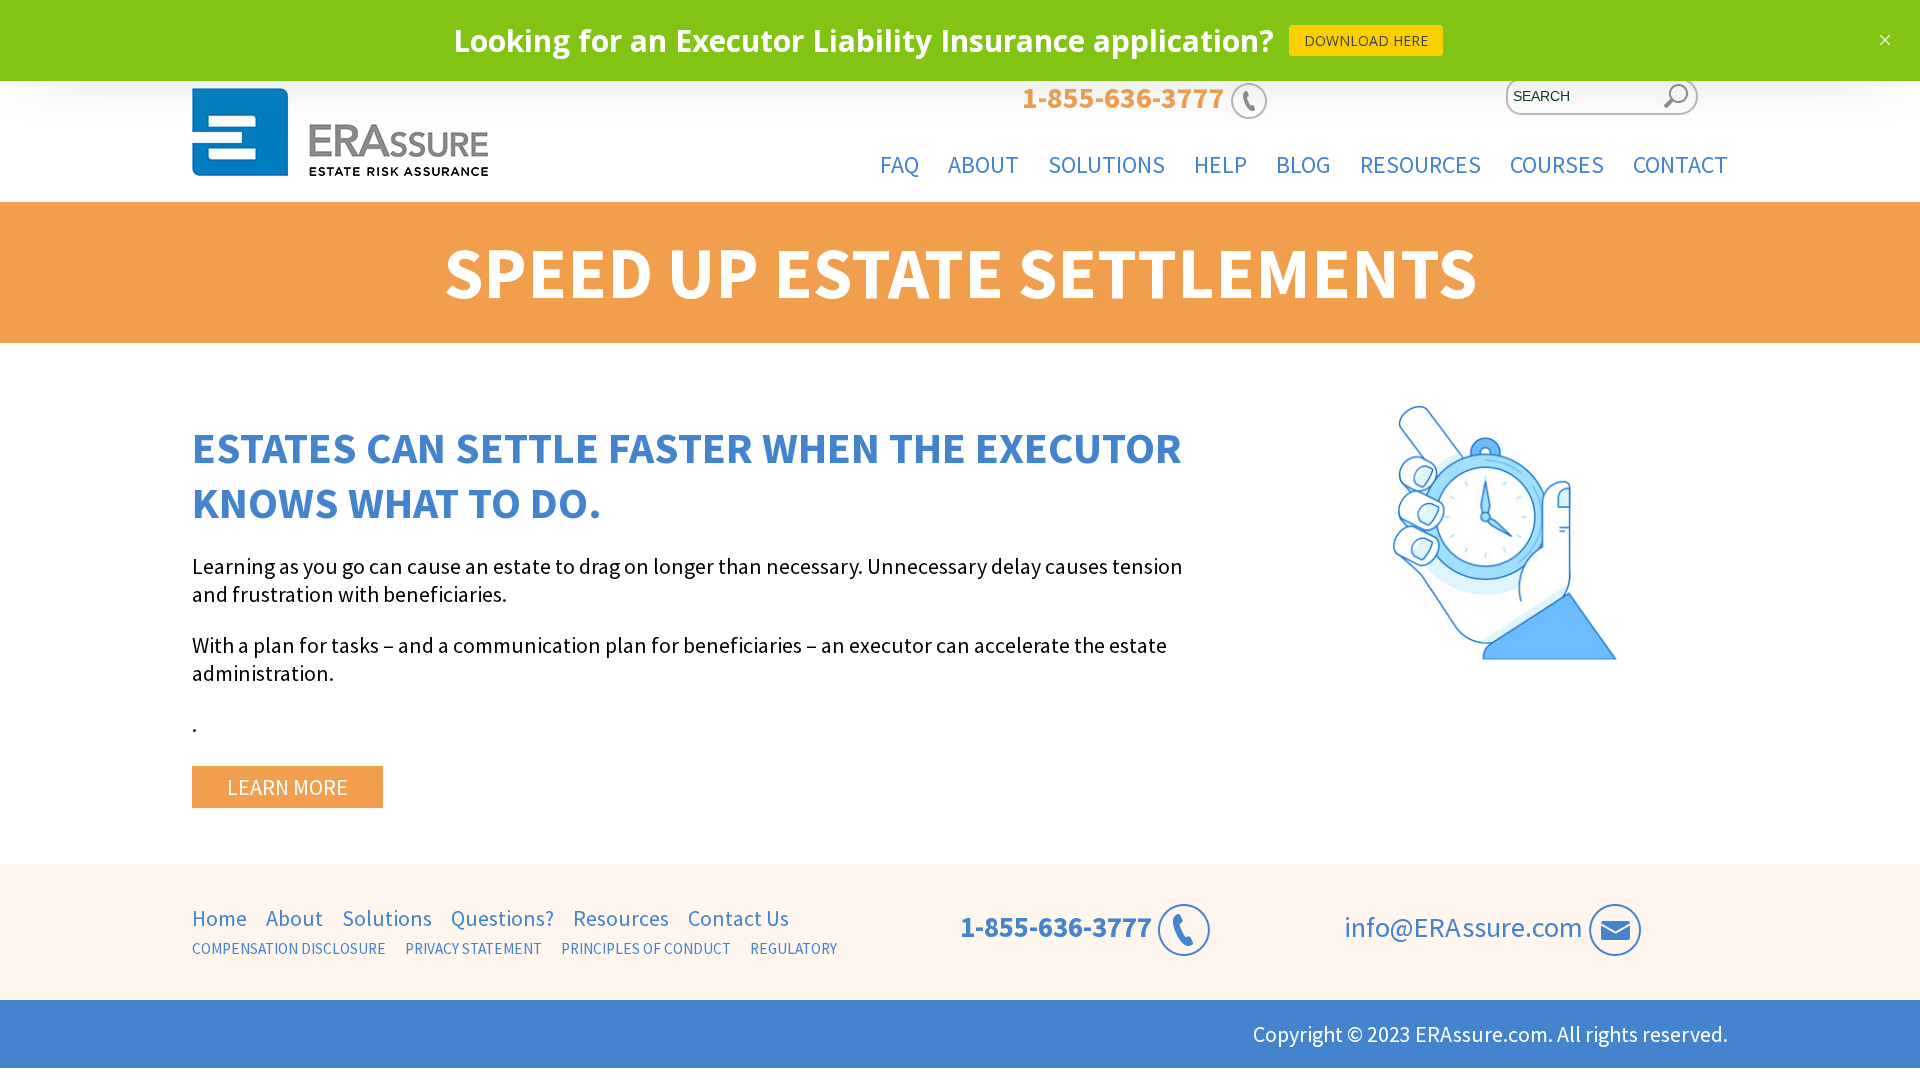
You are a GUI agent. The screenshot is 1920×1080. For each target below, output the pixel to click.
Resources (1420, 164)
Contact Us (738, 918)
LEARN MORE (287, 787)
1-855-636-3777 (1056, 927)
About (983, 164)
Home (219, 918)
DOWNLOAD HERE (1366, 40)
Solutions (1106, 164)
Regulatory (793, 948)
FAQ (899, 164)
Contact (1680, 164)
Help (1220, 164)
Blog (1303, 164)
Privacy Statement (473, 948)
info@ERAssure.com (1463, 927)
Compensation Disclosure (289, 948)
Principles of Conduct (646, 948)
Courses (1557, 164)
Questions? (502, 918)
